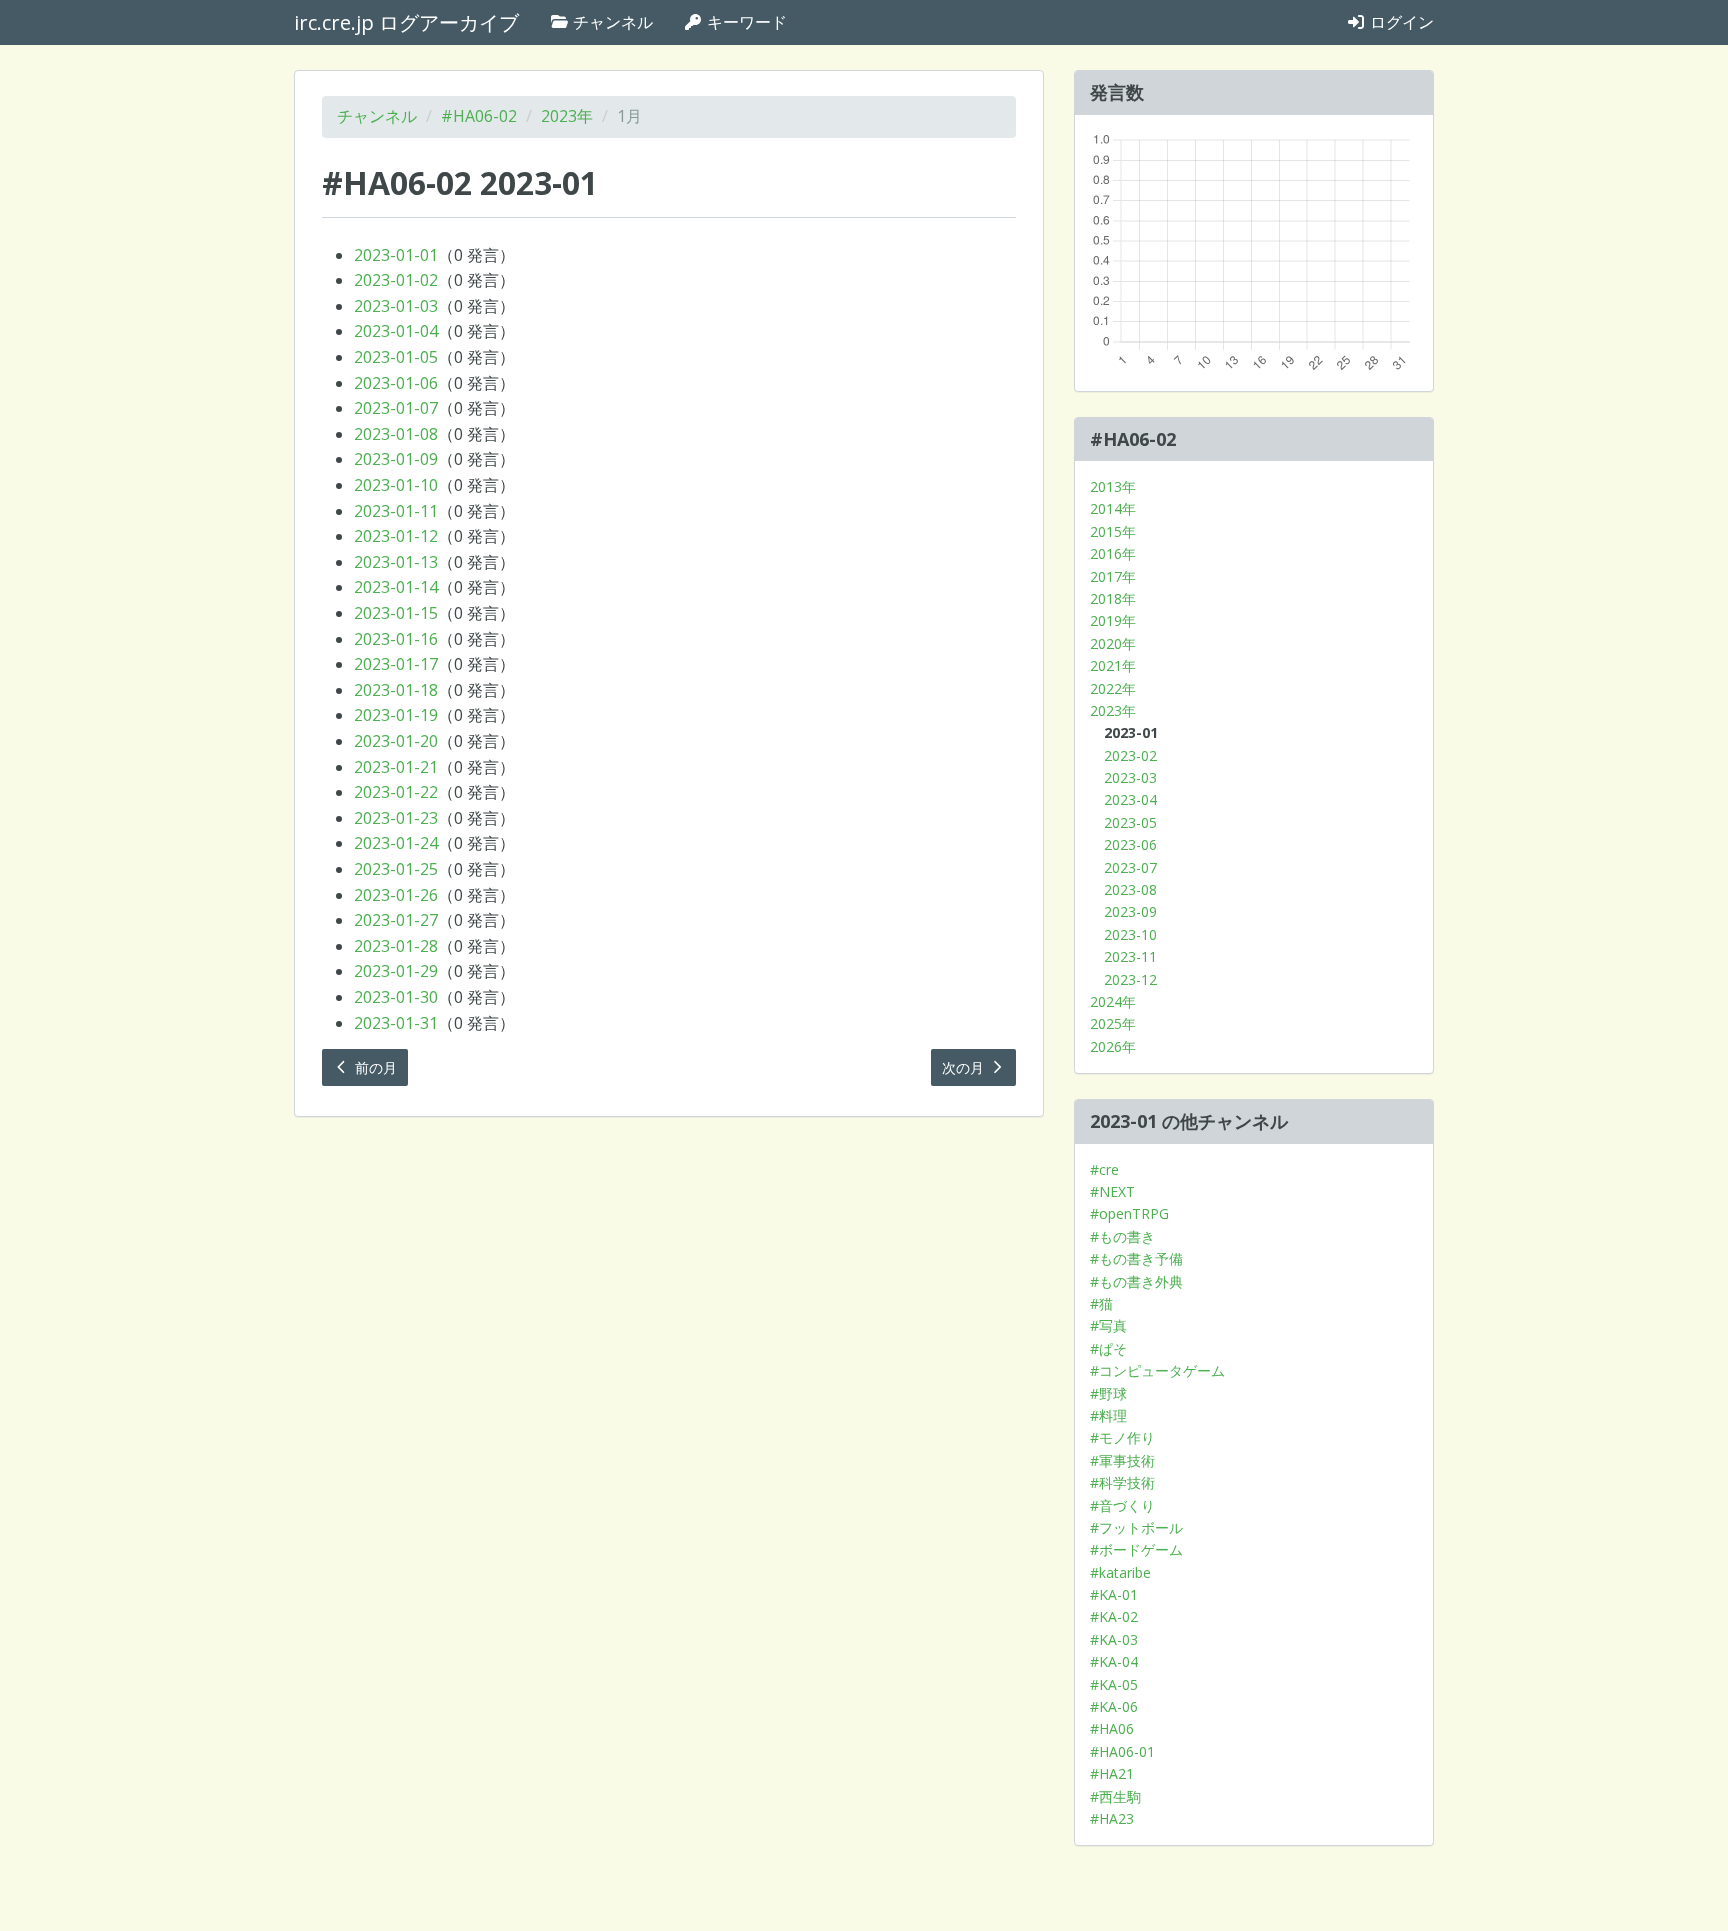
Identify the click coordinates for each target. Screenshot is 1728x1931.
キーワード (745, 22)
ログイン (1400, 22)
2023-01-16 (396, 639)
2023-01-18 (396, 690)
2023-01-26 (396, 895)
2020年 (1113, 643)
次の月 (965, 1067)
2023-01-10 (396, 485)
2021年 (1113, 665)
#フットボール (1136, 1527)
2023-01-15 (396, 613)
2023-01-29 (396, 971)
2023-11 (1130, 956)
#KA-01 (1114, 1594)
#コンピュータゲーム (1157, 1370)
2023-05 (1130, 822)
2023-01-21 (396, 767)
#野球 (1108, 1393)
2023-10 (1130, 934)
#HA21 (1112, 1773)
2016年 (1113, 553)
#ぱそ (1108, 1348)
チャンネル (611, 22)
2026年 (1113, 1046)
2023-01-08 (396, 434)
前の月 (374, 1067)
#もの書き (1122, 1236)
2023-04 (1130, 799)
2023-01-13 (396, 562)
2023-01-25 (396, 869)
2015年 (1113, 531)
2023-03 (1130, 777)
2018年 (1113, 598)
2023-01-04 (396, 331)
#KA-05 (1114, 1684)
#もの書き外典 (1136, 1281)
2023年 (567, 116)
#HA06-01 (1122, 1751)
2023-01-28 (396, 946)
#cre (1104, 1169)
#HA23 (1112, 1818)
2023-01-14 (396, 587)
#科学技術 (1122, 1482)
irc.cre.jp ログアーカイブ (406, 22)
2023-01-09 (396, 459)
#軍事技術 (1122, 1460)
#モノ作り (1122, 1437)
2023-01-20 (396, 741)
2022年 (1113, 688)
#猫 (1101, 1303)
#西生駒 (1115, 1796)
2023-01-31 (396, 1023)
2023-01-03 (396, 306)
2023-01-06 (396, 383)
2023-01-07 (396, 408)
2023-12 (1130, 979)
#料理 (1108, 1415)
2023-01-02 (396, 280)
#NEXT (1112, 1191)
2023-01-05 (396, 357)
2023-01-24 (396, 843)
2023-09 (1130, 911)
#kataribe (1120, 1572)
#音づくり (1122, 1505)
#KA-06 (1114, 1706)
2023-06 (1130, 844)
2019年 (1113, 620)
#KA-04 (1114, 1661)
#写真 (1108, 1325)
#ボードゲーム (1136, 1549)
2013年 (1113, 486)
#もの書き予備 (1136, 1258)
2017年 (1113, 576)
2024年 (1113, 1001)
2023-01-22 (396, 792)
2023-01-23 (396, 818)
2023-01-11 (396, 511)
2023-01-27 (396, 920)
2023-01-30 (396, 997)
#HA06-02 (479, 116)
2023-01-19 (396, 715)
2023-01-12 (396, 536)
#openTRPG (1129, 1213)
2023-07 (1130, 867)
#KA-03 (1114, 1639)
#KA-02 (1114, 1616)
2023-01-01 (396, 255)
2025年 (1113, 1023)
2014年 (1113, 508)
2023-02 (1130, 755)
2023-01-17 (396, 664)
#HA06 (1112, 1728)
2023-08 (1130, 889)
